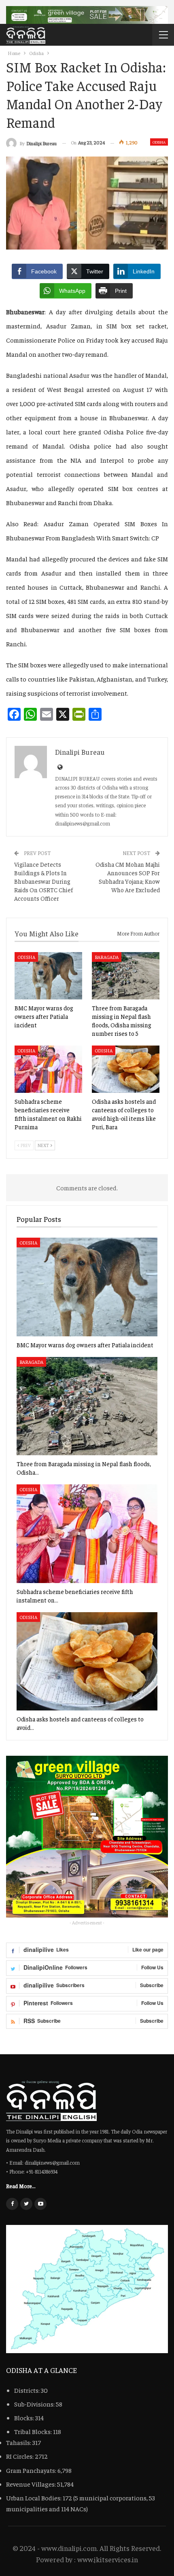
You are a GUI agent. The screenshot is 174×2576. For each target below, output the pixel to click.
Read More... (21, 2186)
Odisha (159, 142)
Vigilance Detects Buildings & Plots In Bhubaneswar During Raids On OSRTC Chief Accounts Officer (43, 881)
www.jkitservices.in (108, 2559)
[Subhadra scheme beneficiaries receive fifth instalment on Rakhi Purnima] (48, 1069)
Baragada (107, 957)
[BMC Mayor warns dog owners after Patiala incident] (48, 976)
